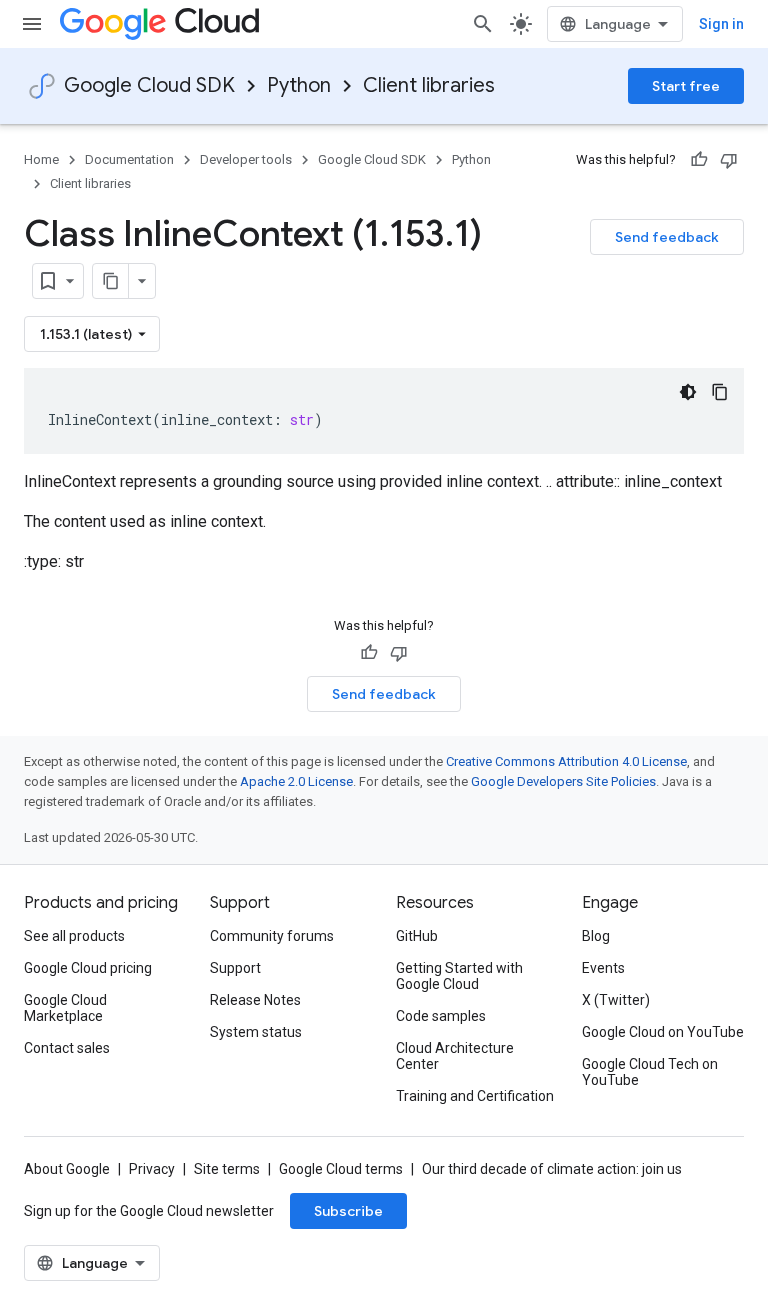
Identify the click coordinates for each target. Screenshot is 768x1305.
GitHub (417, 936)
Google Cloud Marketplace (65, 1008)
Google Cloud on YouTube (663, 1032)
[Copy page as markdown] (111, 281)
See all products (74, 936)
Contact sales (67, 1048)
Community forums (272, 936)
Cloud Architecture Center (455, 1056)
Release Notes (255, 1000)
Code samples (441, 1016)
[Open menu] (32, 24)
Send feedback (667, 237)
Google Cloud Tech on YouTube (650, 1072)
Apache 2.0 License (296, 781)
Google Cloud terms (341, 1169)
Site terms (227, 1169)
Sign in (721, 24)
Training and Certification (475, 1096)
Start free (686, 86)
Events (603, 968)
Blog (596, 936)
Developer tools (246, 159)
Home (41, 159)
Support (235, 968)
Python (299, 85)
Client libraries (429, 85)
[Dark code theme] (688, 392)
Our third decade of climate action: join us (552, 1169)
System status (256, 1032)
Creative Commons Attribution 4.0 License (566, 761)
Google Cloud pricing (88, 968)
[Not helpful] (729, 160)
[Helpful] (699, 160)
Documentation (129, 159)
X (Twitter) (616, 1000)
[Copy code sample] (720, 392)
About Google (67, 1169)
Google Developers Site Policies (563, 781)
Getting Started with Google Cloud (459, 976)
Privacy (152, 1169)
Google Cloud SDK (149, 85)
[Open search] (483, 24)
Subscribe (348, 1211)
